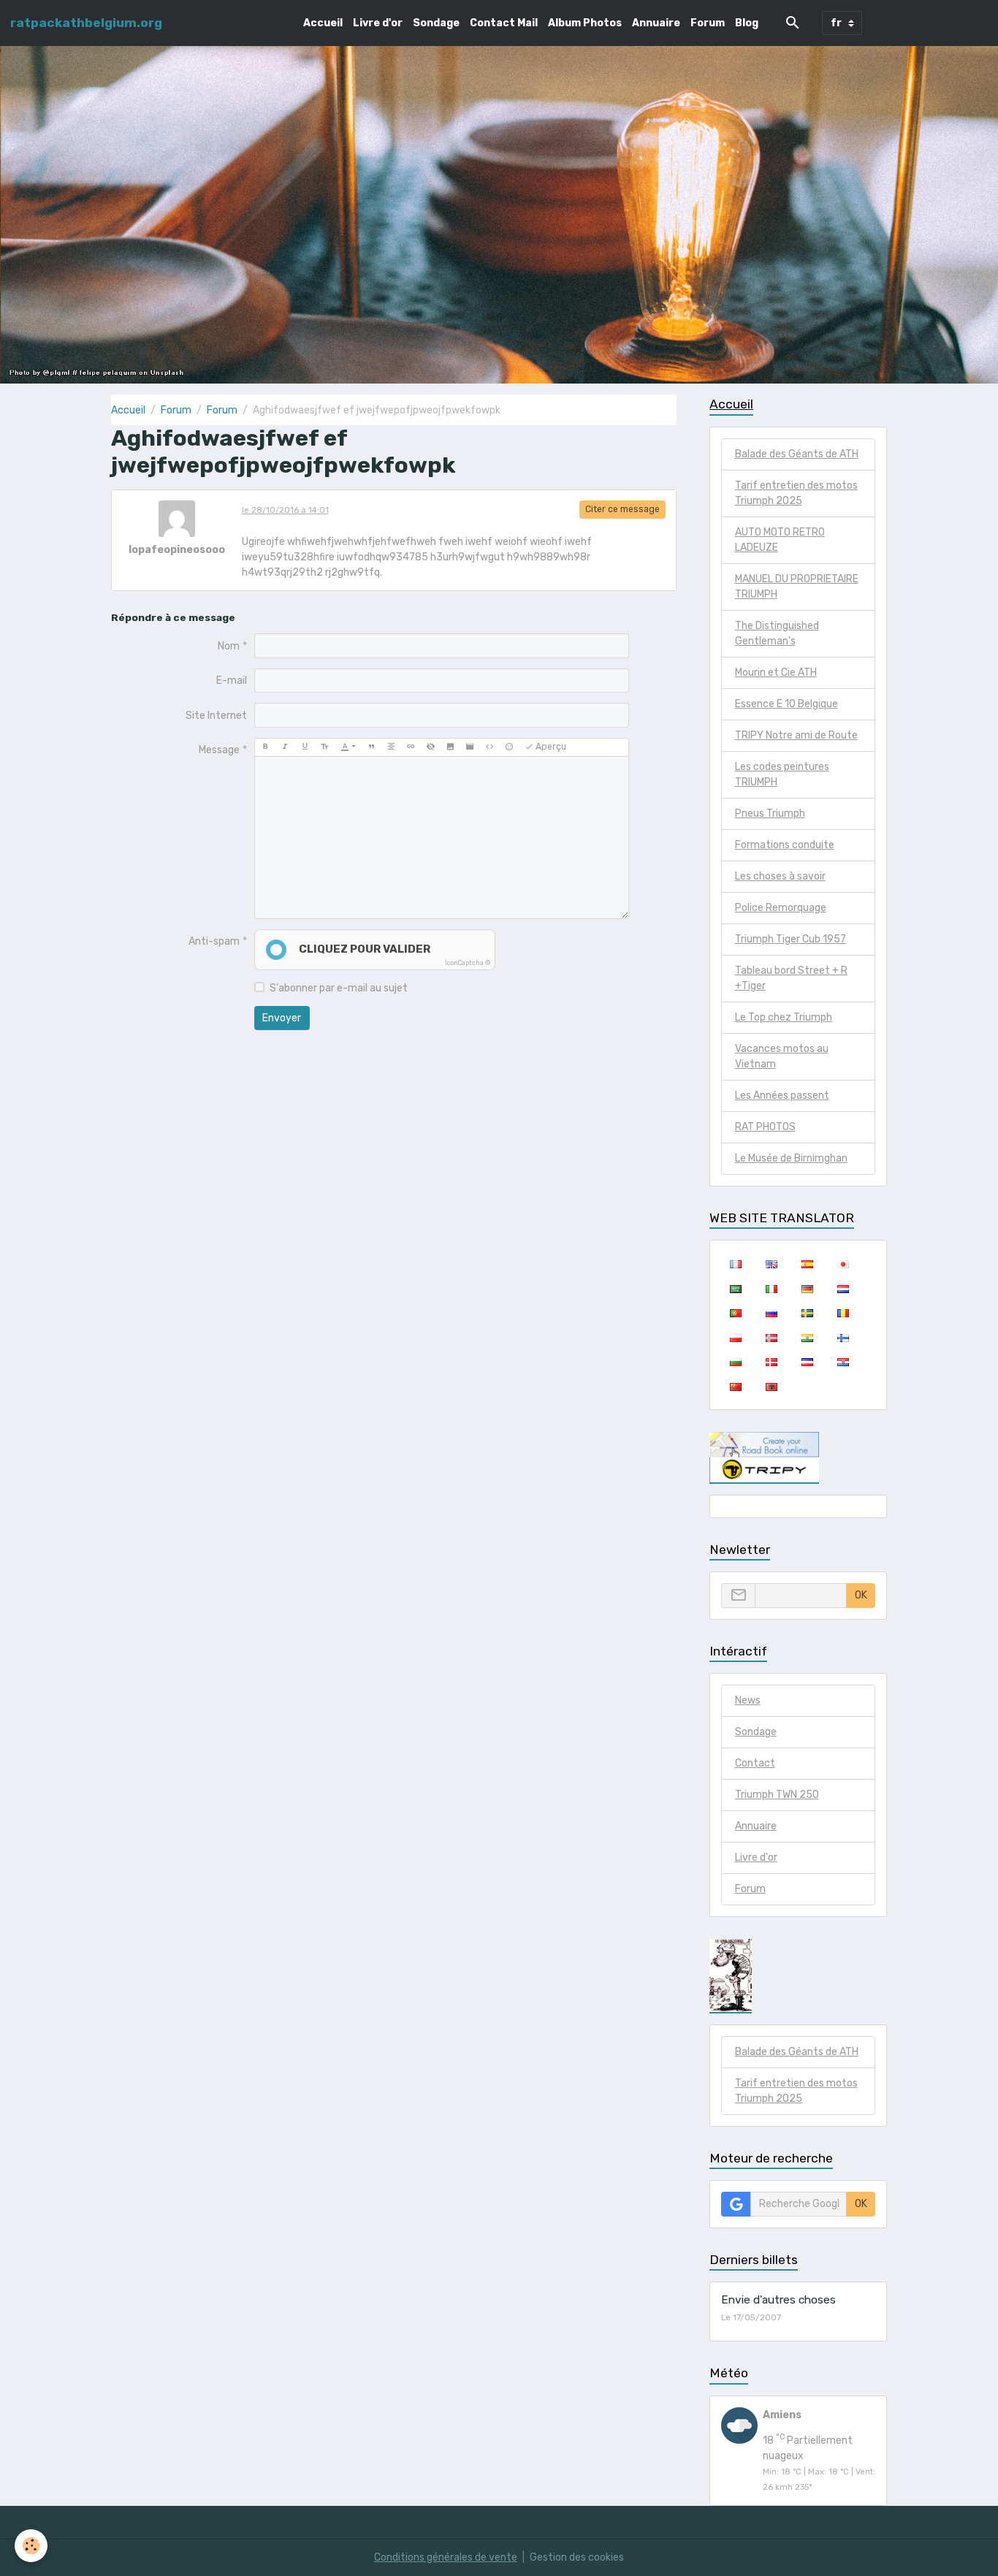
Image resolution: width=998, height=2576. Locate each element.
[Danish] (771, 1362)
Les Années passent (782, 1095)
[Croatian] (843, 1362)
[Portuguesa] (735, 1313)
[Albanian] (771, 1386)
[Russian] (771, 1313)
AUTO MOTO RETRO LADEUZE (780, 540)
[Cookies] (31, 2546)
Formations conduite (785, 845)
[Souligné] (305, 747)
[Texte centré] (391, 747)
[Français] (735, 1264)
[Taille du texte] (324, 747)
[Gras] (265, 747)
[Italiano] (771, 1288)
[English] (771, 1264)
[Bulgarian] (735, 1362)
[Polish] (735, 1337)
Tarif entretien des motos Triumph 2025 (796, 493)
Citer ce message (622, 509)
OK (861, 1595)
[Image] (450, 747)
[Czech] (807, 1362)
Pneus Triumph (770, 813)
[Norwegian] (771, 1337)
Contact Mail (504, 23)
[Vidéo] (470, 747)
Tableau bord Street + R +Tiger (791, 978)
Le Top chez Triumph (784, 1017)
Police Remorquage (781, 908)
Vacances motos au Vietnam (782, 1056)
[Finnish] (843, 1337)
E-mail (232, 681)
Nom (229, 646)
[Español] (807, 1264)
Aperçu (550, 747)
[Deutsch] (807, 1288)
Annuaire (656, 23)
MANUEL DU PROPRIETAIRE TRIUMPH (797, 587)
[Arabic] (735, 1288)
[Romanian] (843, 1313)
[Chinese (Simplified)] (735, 1386)
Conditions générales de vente (446, 2557)
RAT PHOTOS (765, 1127)
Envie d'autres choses (778, 2300)
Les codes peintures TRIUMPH (782, 774)
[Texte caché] (430, 747)
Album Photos (585, 23)
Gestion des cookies (577, 2557)
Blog (747, 23)
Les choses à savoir (780, 876)
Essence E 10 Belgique (786, 704)
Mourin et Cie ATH (776, 672)
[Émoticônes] (509, 747)
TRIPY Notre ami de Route (796, 735)
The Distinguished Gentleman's (777, 633)
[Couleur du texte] (348, 747)
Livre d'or (378, 23)
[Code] (490, 747)
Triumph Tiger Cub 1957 (791, 939)
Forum (708, 23)
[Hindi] (807, 1337)
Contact (755, 1763)
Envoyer (282, 1018)
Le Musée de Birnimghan (791, 1158)
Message (219, 750)
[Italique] (285, 747)
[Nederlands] (843, 1288)
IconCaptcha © (468, 963)
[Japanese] (843, 1264)
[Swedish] (807, 1313)
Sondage (436, 23)
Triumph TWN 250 (777, 1795)
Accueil (323, 23)
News (748, 1700)
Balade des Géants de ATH (797, 454)
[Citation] (371, 747)
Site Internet (216, 716)
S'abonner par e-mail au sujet (339, 988)
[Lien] (411, 747)
